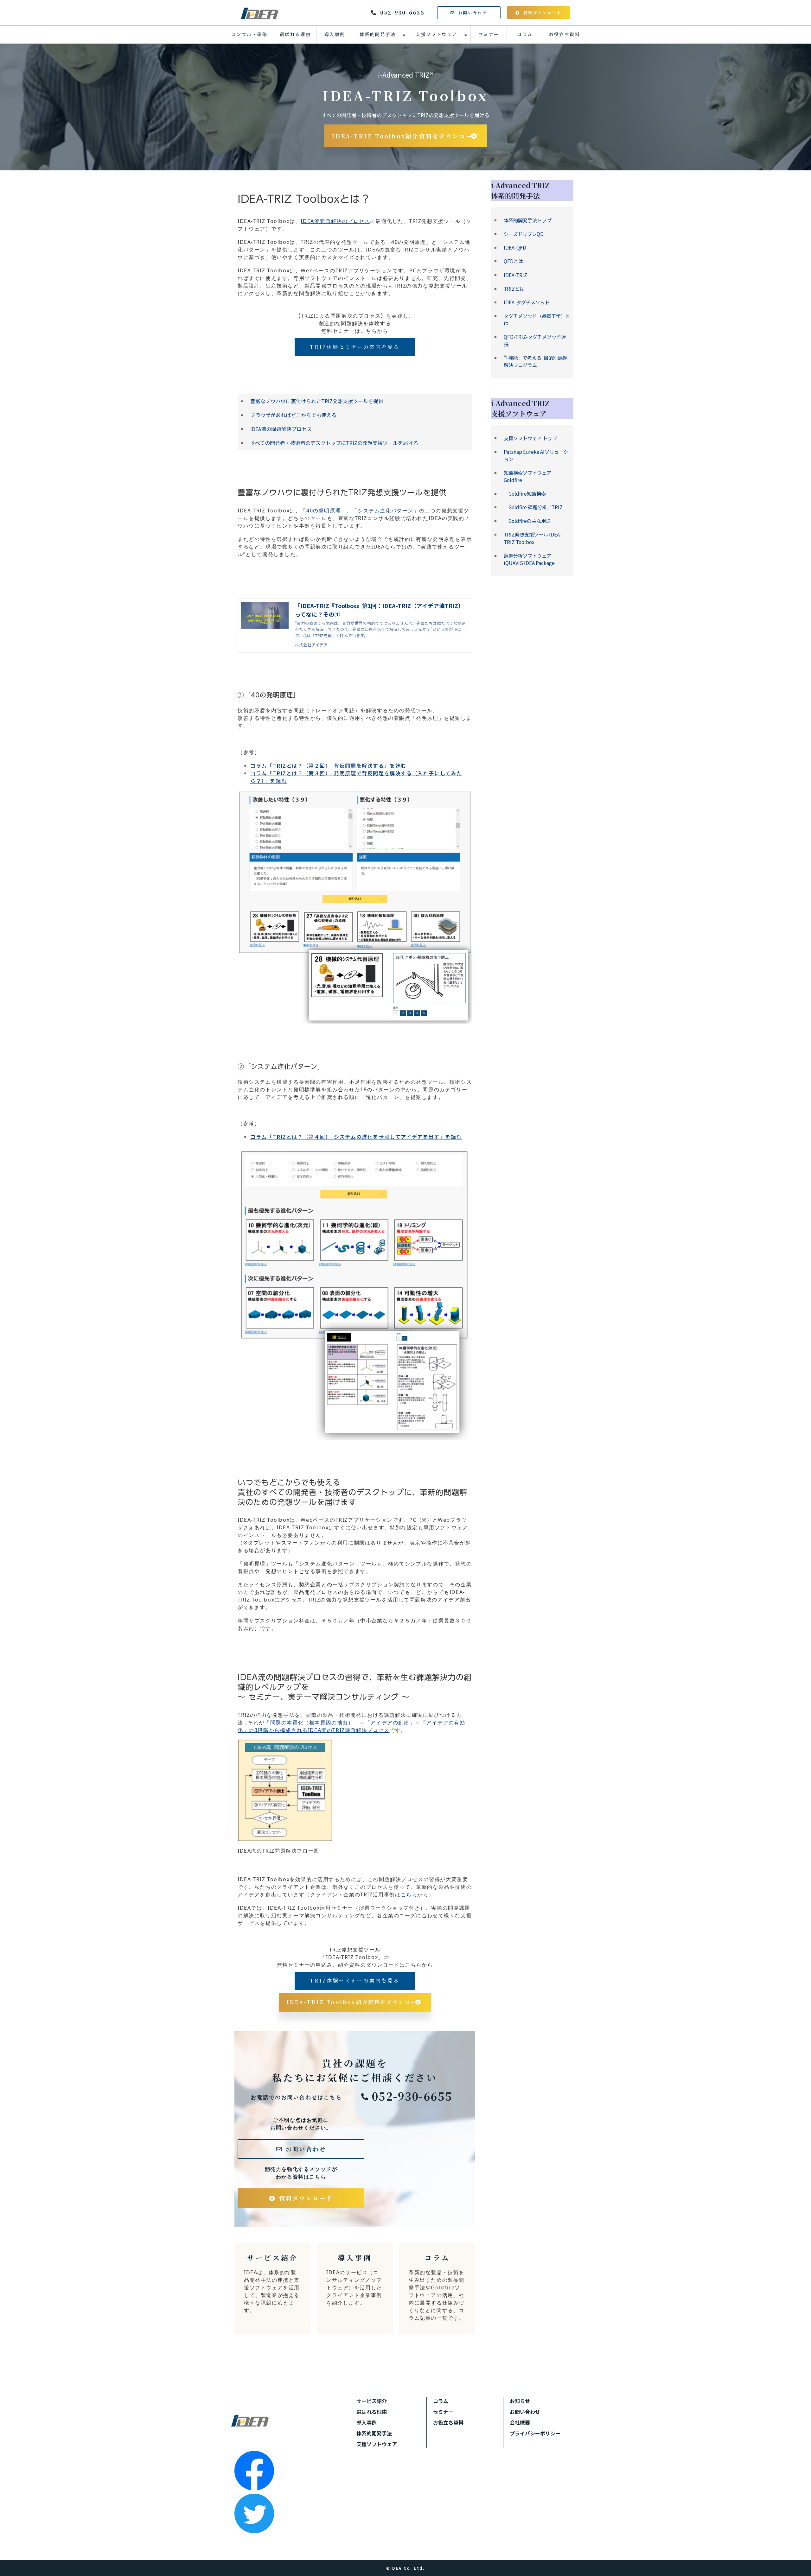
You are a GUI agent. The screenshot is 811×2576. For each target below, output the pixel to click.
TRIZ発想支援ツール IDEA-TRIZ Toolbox (533, 538)
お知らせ (520, 2401)
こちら (409, 1894)
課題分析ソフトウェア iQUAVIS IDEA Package (529, 559)
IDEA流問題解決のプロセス (335, 221)
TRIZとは (514, 289)
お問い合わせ (473, 13)
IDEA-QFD (515, 247)
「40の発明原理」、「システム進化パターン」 (360, 511)
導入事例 (335, 35)
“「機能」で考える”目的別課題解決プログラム (536, 361)
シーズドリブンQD (524, 234)
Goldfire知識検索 (525, 493)
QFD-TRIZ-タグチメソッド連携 (535, 340)
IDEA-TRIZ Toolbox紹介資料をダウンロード (406, 136)
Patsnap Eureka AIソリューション (536, 455)
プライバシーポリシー (535, 2433)
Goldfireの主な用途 (527, 521)
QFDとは (513, 261)
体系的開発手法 (378, 35)
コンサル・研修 (249, 35)
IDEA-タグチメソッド (527, 302)
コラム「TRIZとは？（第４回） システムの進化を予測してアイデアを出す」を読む (356, 1137)
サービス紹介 (272, 2288)
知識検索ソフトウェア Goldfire (527, 476)
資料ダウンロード (543, 13)
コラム (525, 35)
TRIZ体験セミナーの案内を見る (355, 347)
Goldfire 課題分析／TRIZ (533, 507)
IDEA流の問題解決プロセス (281, 429)
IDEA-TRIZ (515, 275)
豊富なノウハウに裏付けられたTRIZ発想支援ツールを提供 (317, 401)
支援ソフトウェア (436, 35)
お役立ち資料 (565, 35)
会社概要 (520, 2422)
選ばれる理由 (295, 35)
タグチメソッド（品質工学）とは (537, 319)
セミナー (489, 35)
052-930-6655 (402, 13)
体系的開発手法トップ (527, 220)
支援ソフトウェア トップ (530, 438)
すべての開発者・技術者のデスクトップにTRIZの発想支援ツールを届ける (334, 443)
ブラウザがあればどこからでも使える (293, 415)
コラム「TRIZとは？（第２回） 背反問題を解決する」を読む (328, 765)
